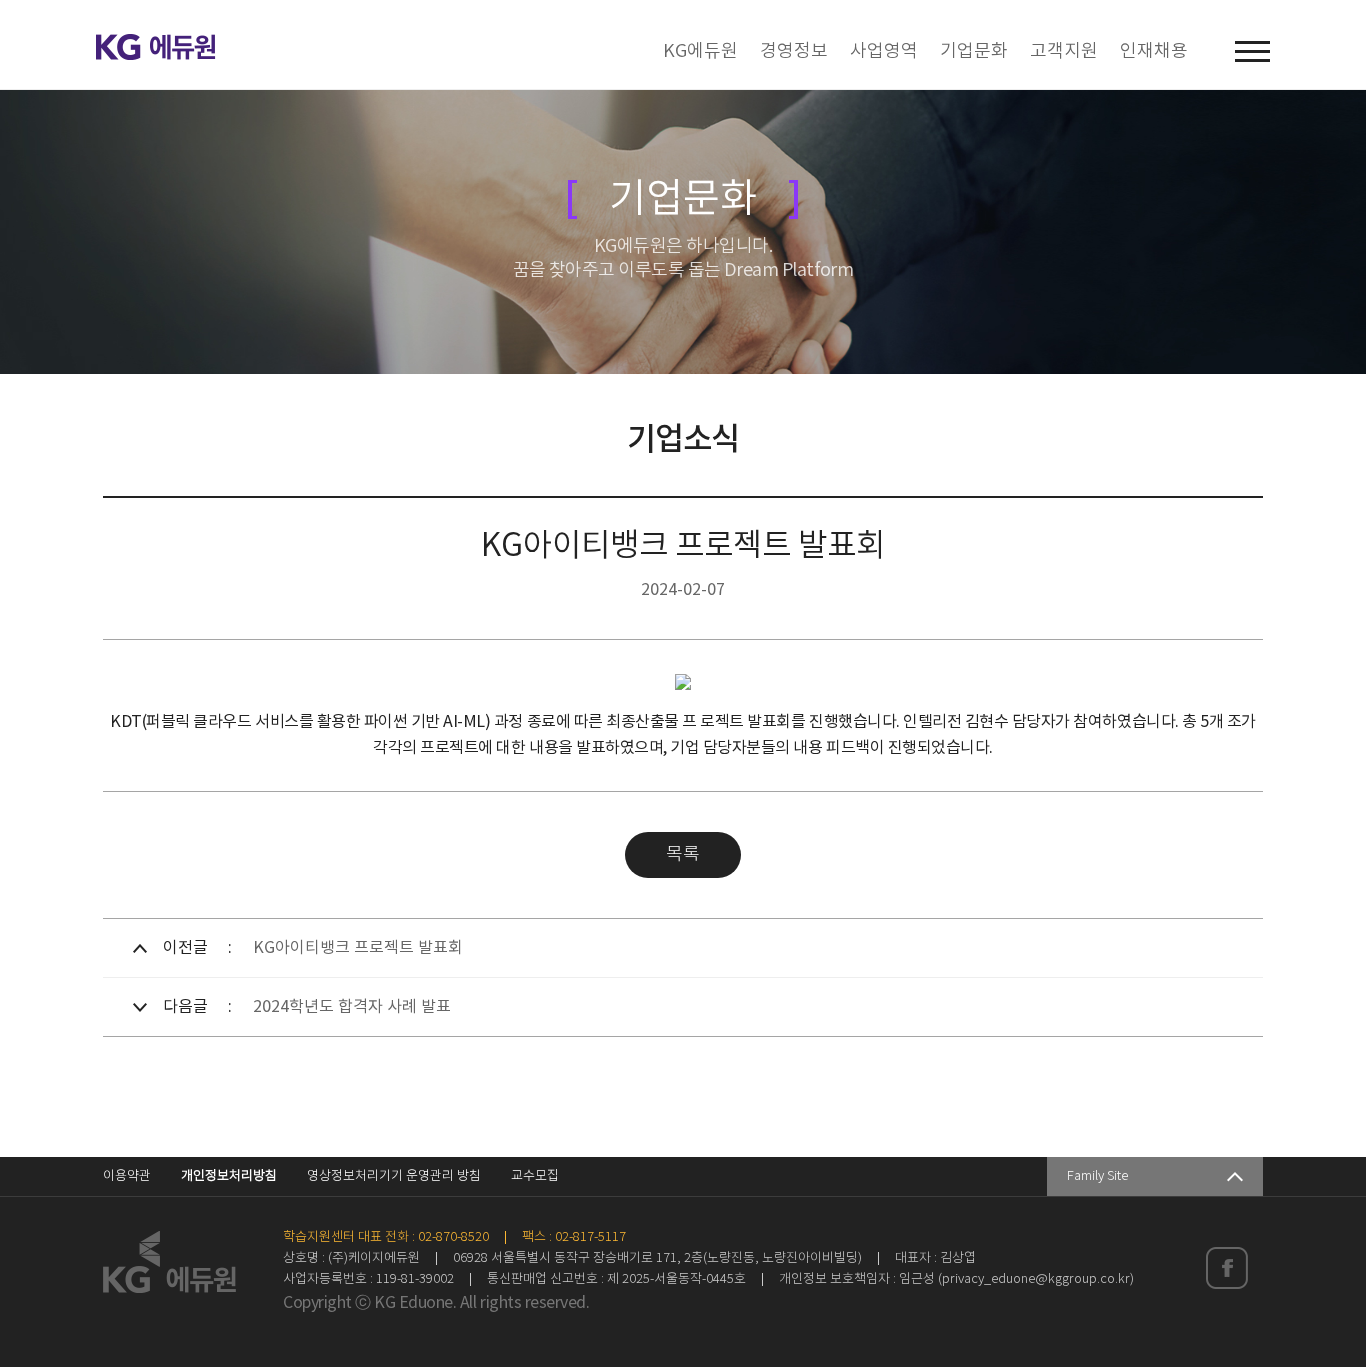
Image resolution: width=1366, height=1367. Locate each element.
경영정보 (794, 51)
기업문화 (974, 51)
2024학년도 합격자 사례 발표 (352, 1007)
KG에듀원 (700, 51)
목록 (683, 855)
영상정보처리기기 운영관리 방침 (394, 1176)
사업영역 (884, 51)
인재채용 (1154, 51)
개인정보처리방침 (229, 1176)
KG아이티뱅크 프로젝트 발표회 (358, 948)
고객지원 (1064, 51)
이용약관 (127, 1176)
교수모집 (535, 1176)
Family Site (1097, 1176)
